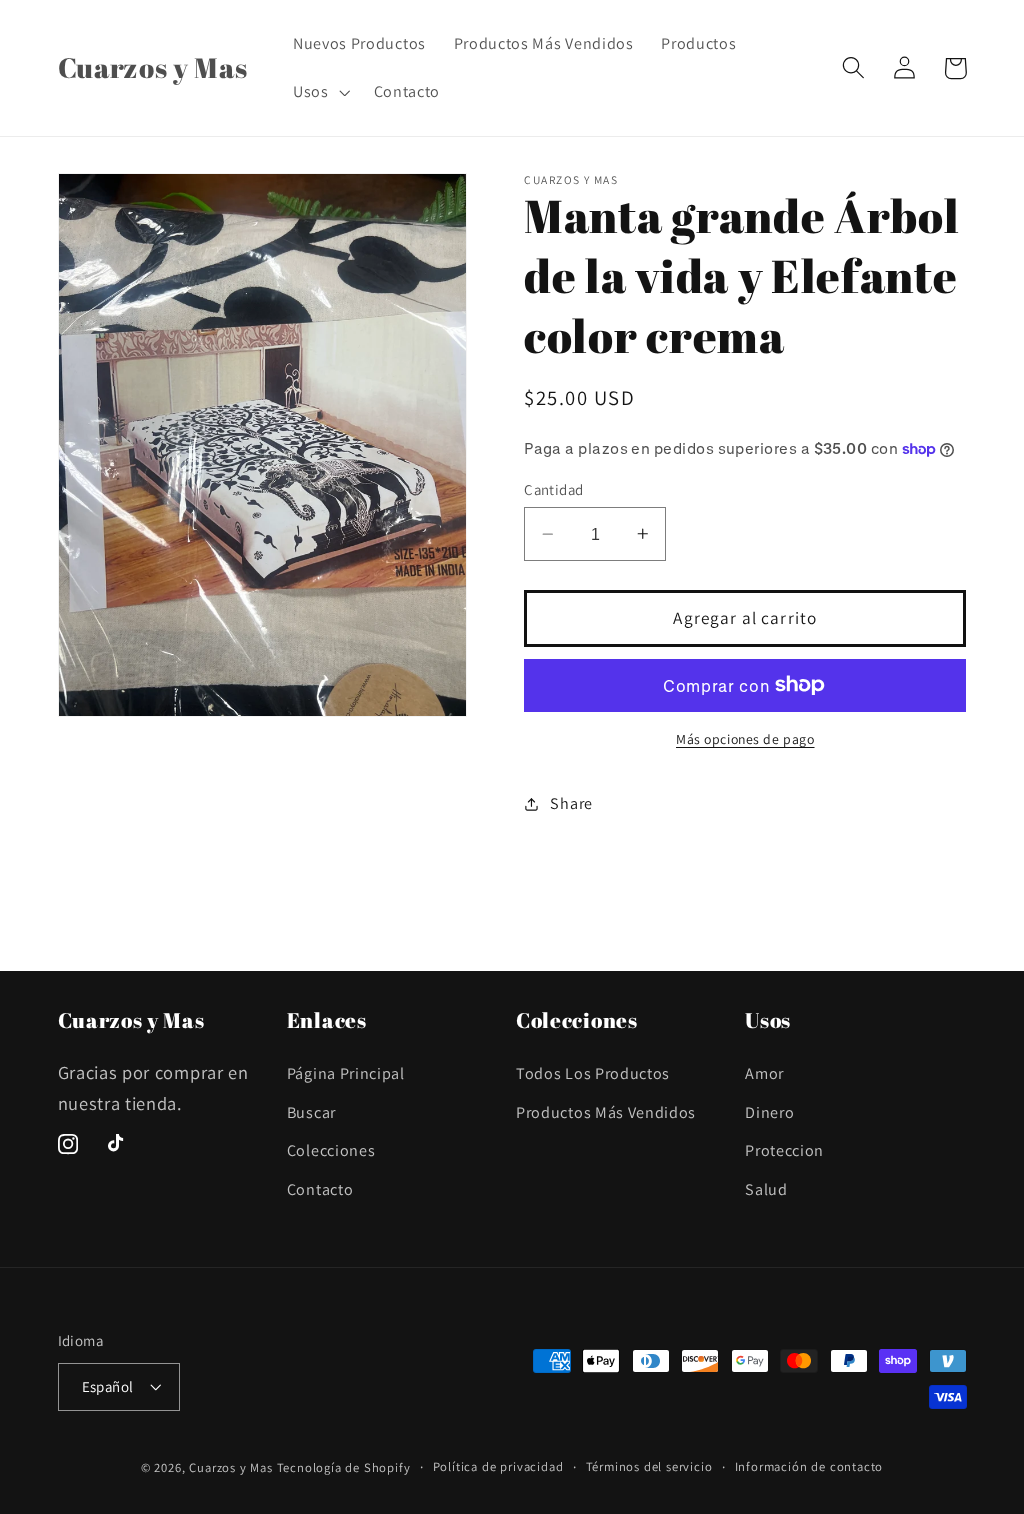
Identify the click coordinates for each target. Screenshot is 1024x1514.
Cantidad (554, 489)
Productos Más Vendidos (606, 1112)
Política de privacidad (498, 1466)
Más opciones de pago (745, 739)
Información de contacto (809, 1466)
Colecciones (331, 1150)
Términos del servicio (649, 1466)
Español (108, 1386)
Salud (766, 1189)
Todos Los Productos (593, 1073)
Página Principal (346, 1073)
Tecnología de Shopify (344, 1467)
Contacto (320, 1189)
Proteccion (784, 1150)
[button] (319, 92)
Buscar (311, 1112)
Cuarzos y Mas (230, 1467)
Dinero (769, 1112)
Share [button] (571, 803)
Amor (764, 1073)
